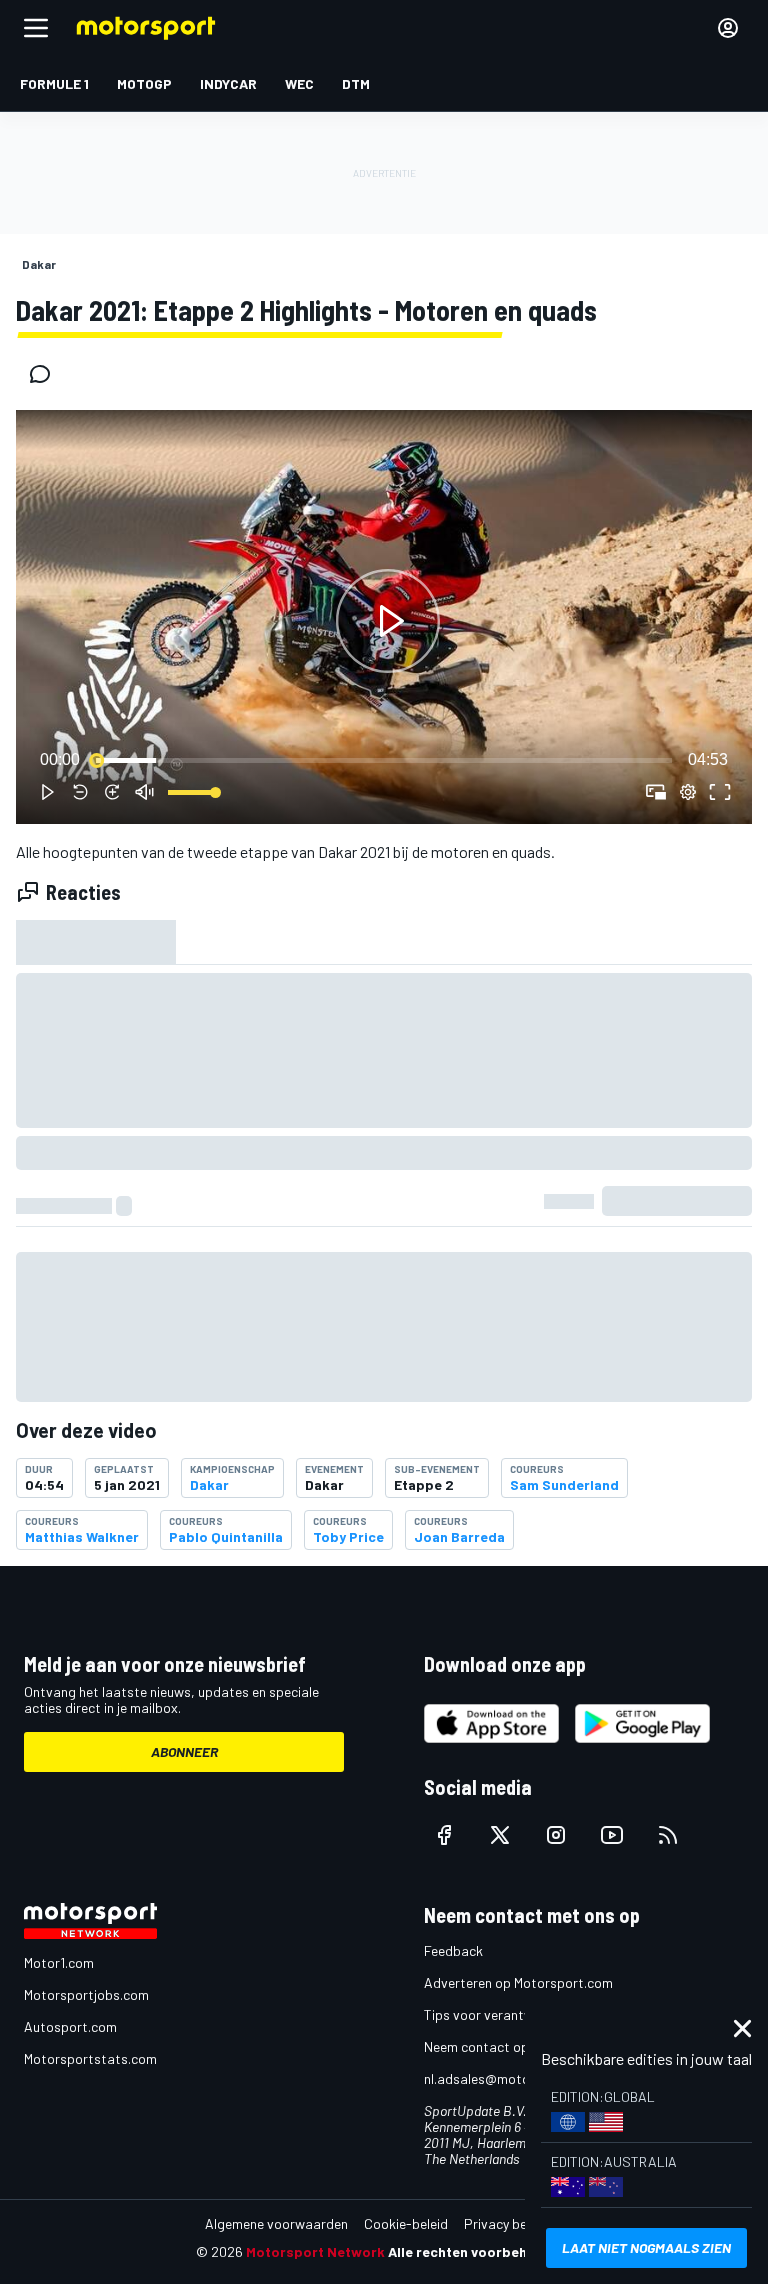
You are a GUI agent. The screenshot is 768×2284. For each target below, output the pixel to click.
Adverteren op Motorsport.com (518, 1982)
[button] (388, 621)
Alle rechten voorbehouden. (480, 2251)
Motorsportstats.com (90, 2058)
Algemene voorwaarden (276, 2223)
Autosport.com (70, 2026)
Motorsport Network (315, 2251)
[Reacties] (46, 374)
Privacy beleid (506, 2223)
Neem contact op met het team (519, 2046)
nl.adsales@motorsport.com (511, 2078)
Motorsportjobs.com (86, 1994)
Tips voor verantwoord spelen (514, 2014)
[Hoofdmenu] (36, 28)
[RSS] (668, 1835)
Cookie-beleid (406, 2223)
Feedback (453, 1950)
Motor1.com (59, 1962)
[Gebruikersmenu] (728, 28)
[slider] (384, 760)
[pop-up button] (688, 792)
